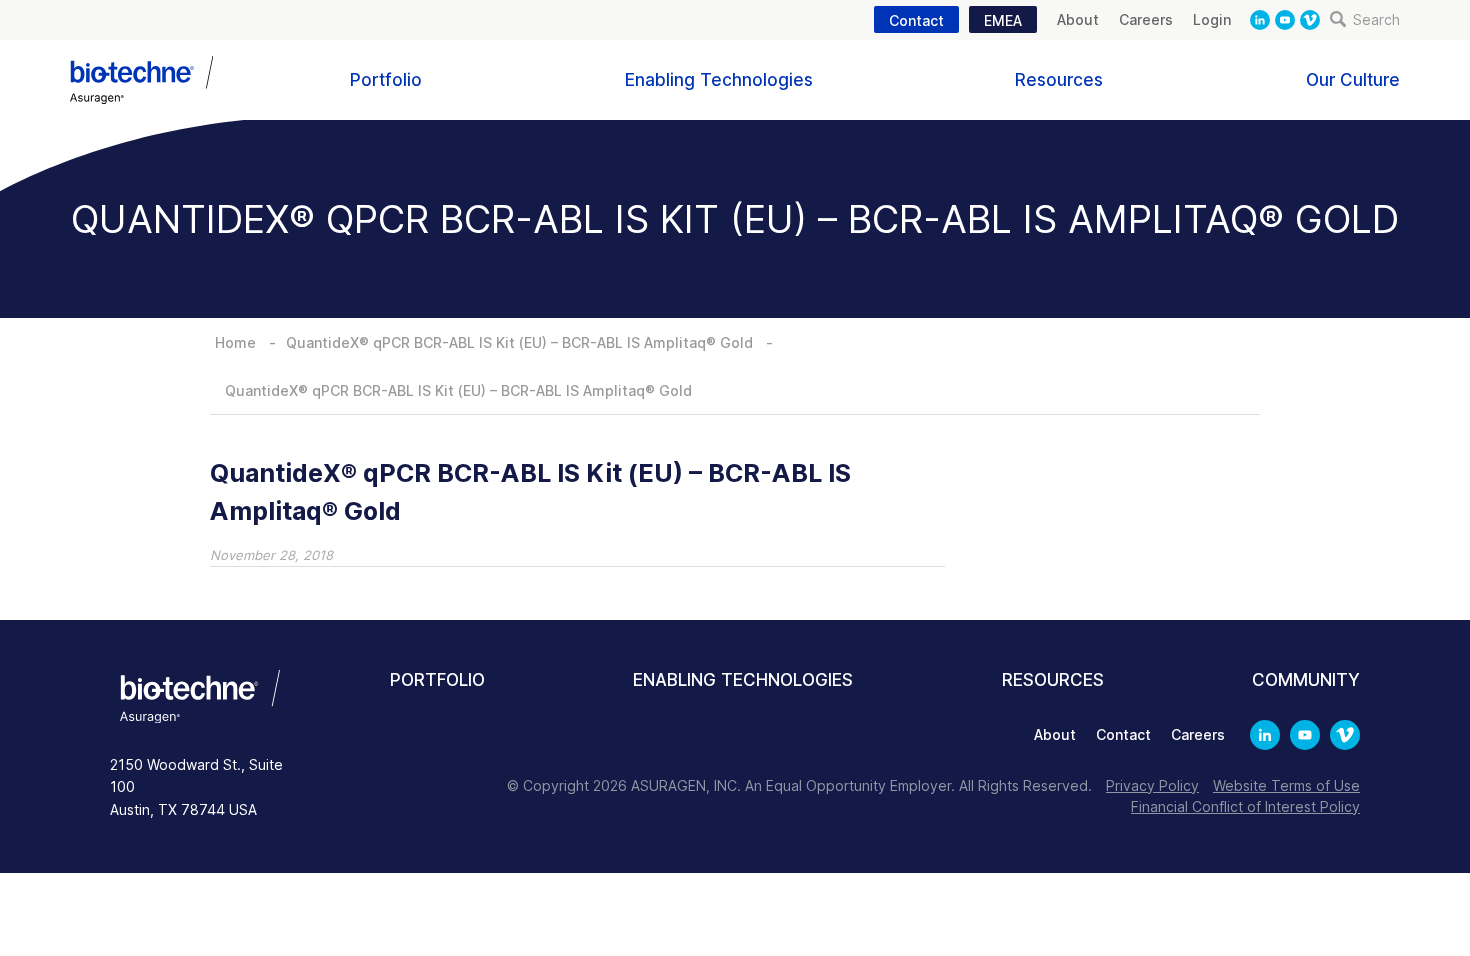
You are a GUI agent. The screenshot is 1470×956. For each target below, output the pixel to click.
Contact (916, 20)
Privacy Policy (1152, 785)
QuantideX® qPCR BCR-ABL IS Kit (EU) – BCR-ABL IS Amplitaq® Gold (519, 342)
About (1078, 19)
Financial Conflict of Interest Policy (1245, 806)
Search (1374, 19)
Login (1212, 19)
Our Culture (1353, 80)
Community (1306, 680)
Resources (1059, 80)
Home (235, 342)
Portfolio (386, 80)
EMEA (1003, 20)
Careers (1146, 19)
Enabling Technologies (719, 80)
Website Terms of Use (1286, 785)
